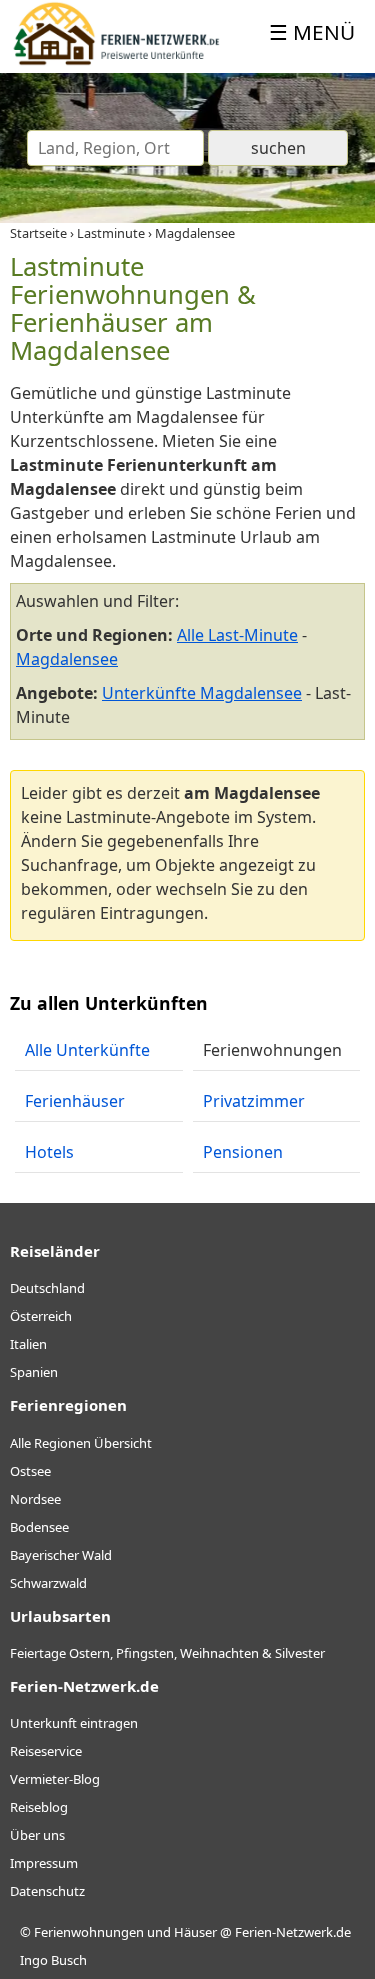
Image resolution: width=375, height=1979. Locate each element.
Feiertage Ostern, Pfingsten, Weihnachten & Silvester (167, 1653)
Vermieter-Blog (55, 1779)
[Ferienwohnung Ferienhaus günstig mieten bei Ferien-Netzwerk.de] (116, 61)
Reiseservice (46, 1751)
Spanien (34, 1372)
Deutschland (47, 1288)
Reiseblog (39, 1807)
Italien (28, 1344)
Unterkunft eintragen (74, 1723)
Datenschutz (47, 1891)
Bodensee (39, 1527)
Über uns (37, 1835)
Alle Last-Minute (237, 635)
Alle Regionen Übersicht (81, 1443)
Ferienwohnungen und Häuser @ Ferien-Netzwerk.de (192, 1932)
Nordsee (35, 1499)
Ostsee (30, 1471)
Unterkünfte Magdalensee (202, 693)
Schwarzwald (48, 1583)
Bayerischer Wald (61, 1555)
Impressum (44, 1863)
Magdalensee (67, 659)
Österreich (41, 1316)
